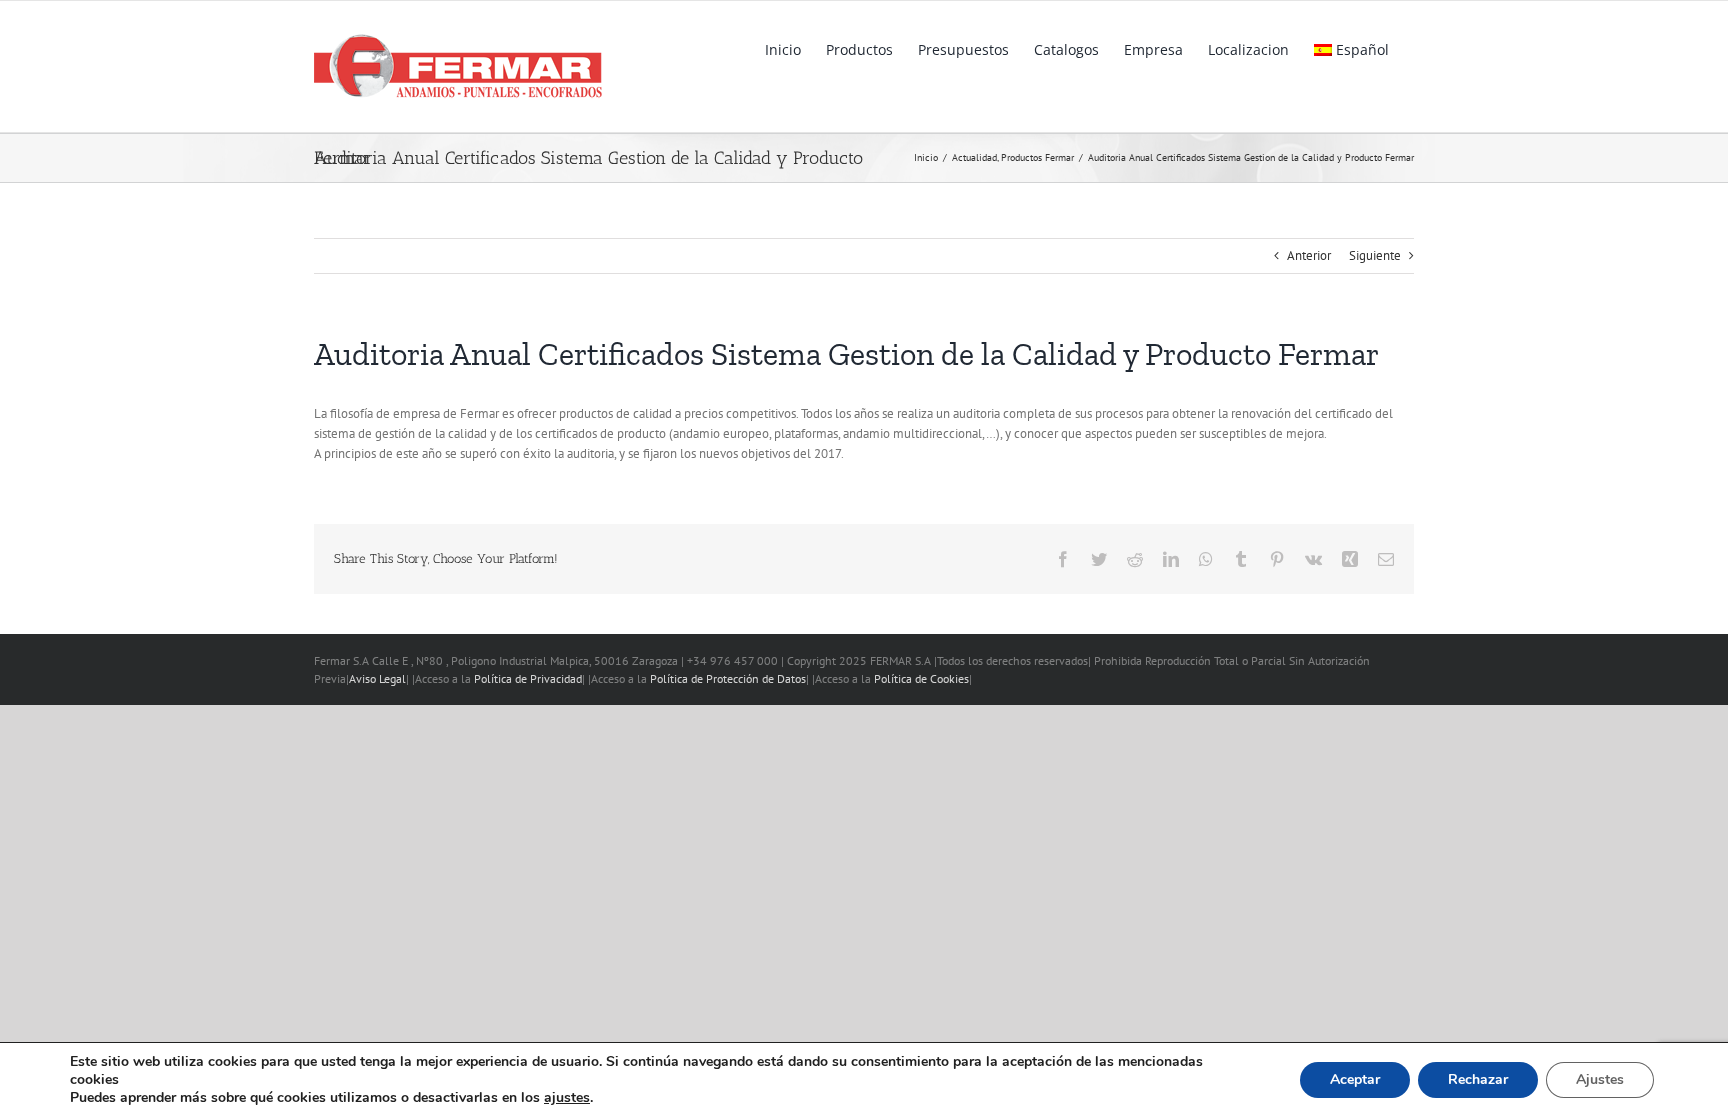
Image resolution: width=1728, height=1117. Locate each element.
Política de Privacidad (528, 678)
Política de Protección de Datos (728, 678)
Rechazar (1478, 1079)
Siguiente (1375, 255)
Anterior (1309, 255)
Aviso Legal (377, 678)
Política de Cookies (921, 678)
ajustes (567, 1098)
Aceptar (1355, 1079)
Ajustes (1600, 1079)
